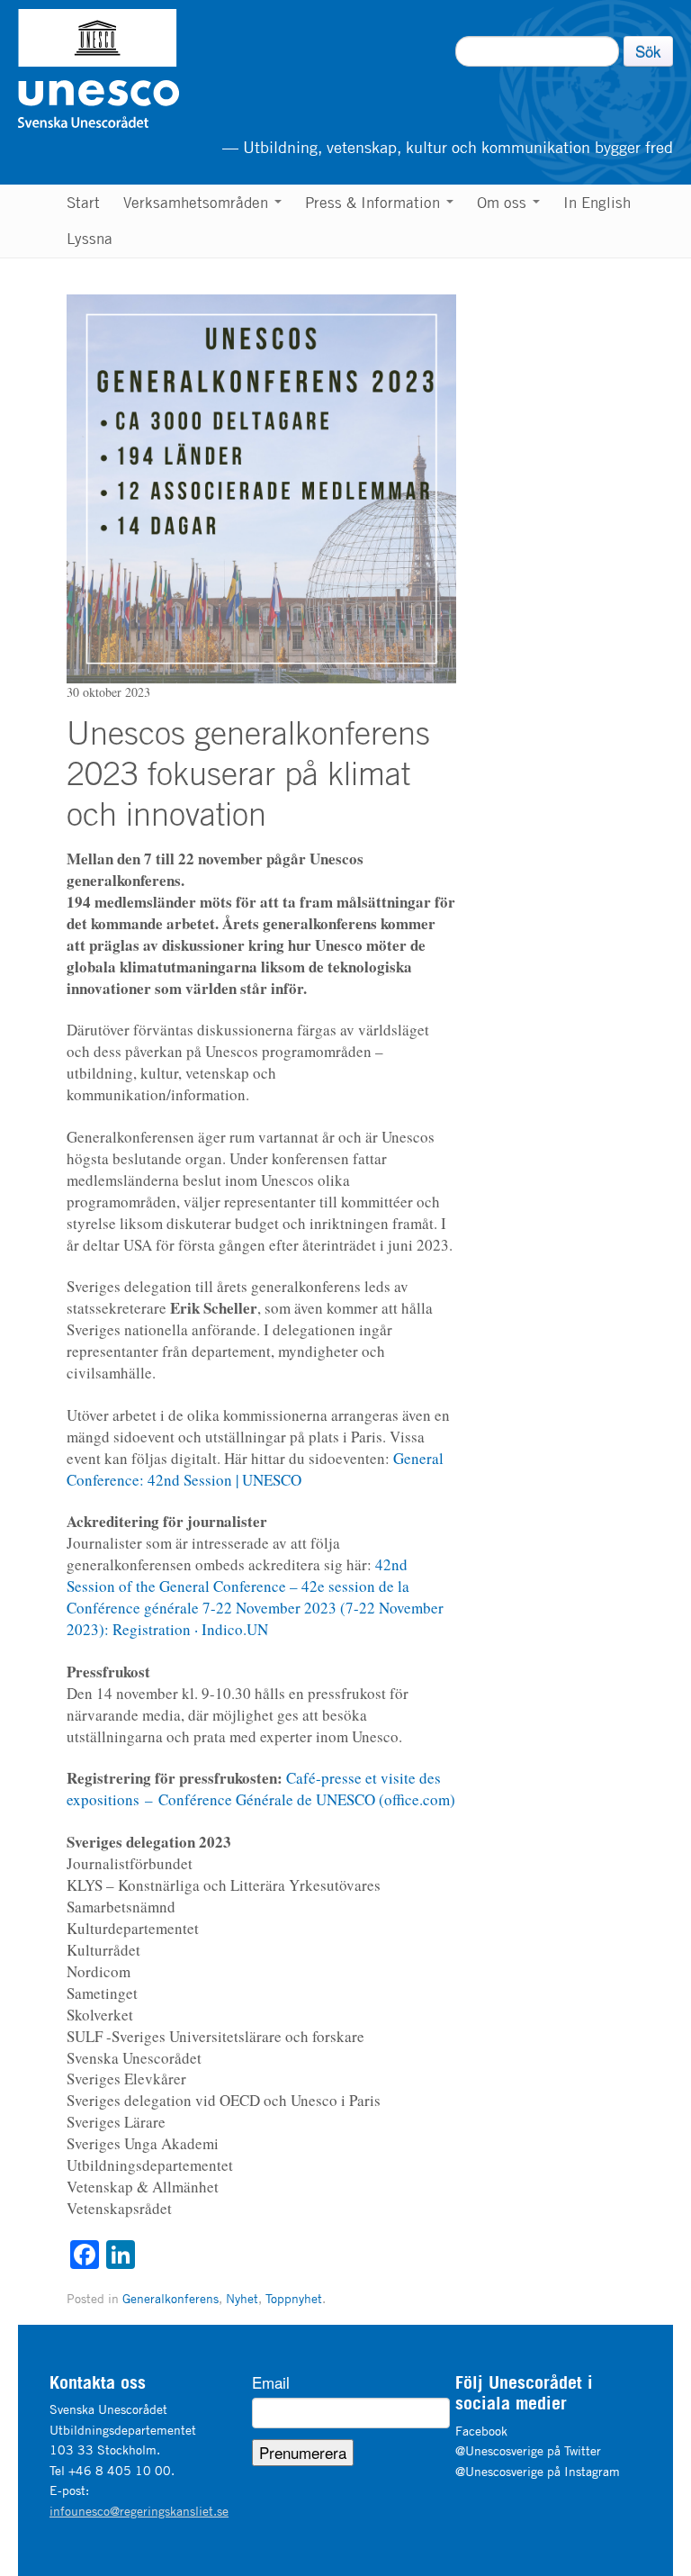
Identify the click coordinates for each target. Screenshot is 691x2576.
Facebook (481, 2431)
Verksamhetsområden (198, 203)
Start (83, 203)
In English (597, 203)
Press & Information (375, 203)
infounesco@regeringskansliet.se (139, 2511)
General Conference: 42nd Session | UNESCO (255, 1469)
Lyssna (90, 239)
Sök (648, 51)
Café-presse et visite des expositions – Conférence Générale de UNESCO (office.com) (261, 1789)
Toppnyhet (294, 2298)
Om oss (504, 203)
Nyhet (242, 2298)
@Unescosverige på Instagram (538, 2471)
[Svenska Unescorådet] (190, 68)
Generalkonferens (171, 2298)
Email (271, 2382)
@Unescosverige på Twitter (528, 2450)
